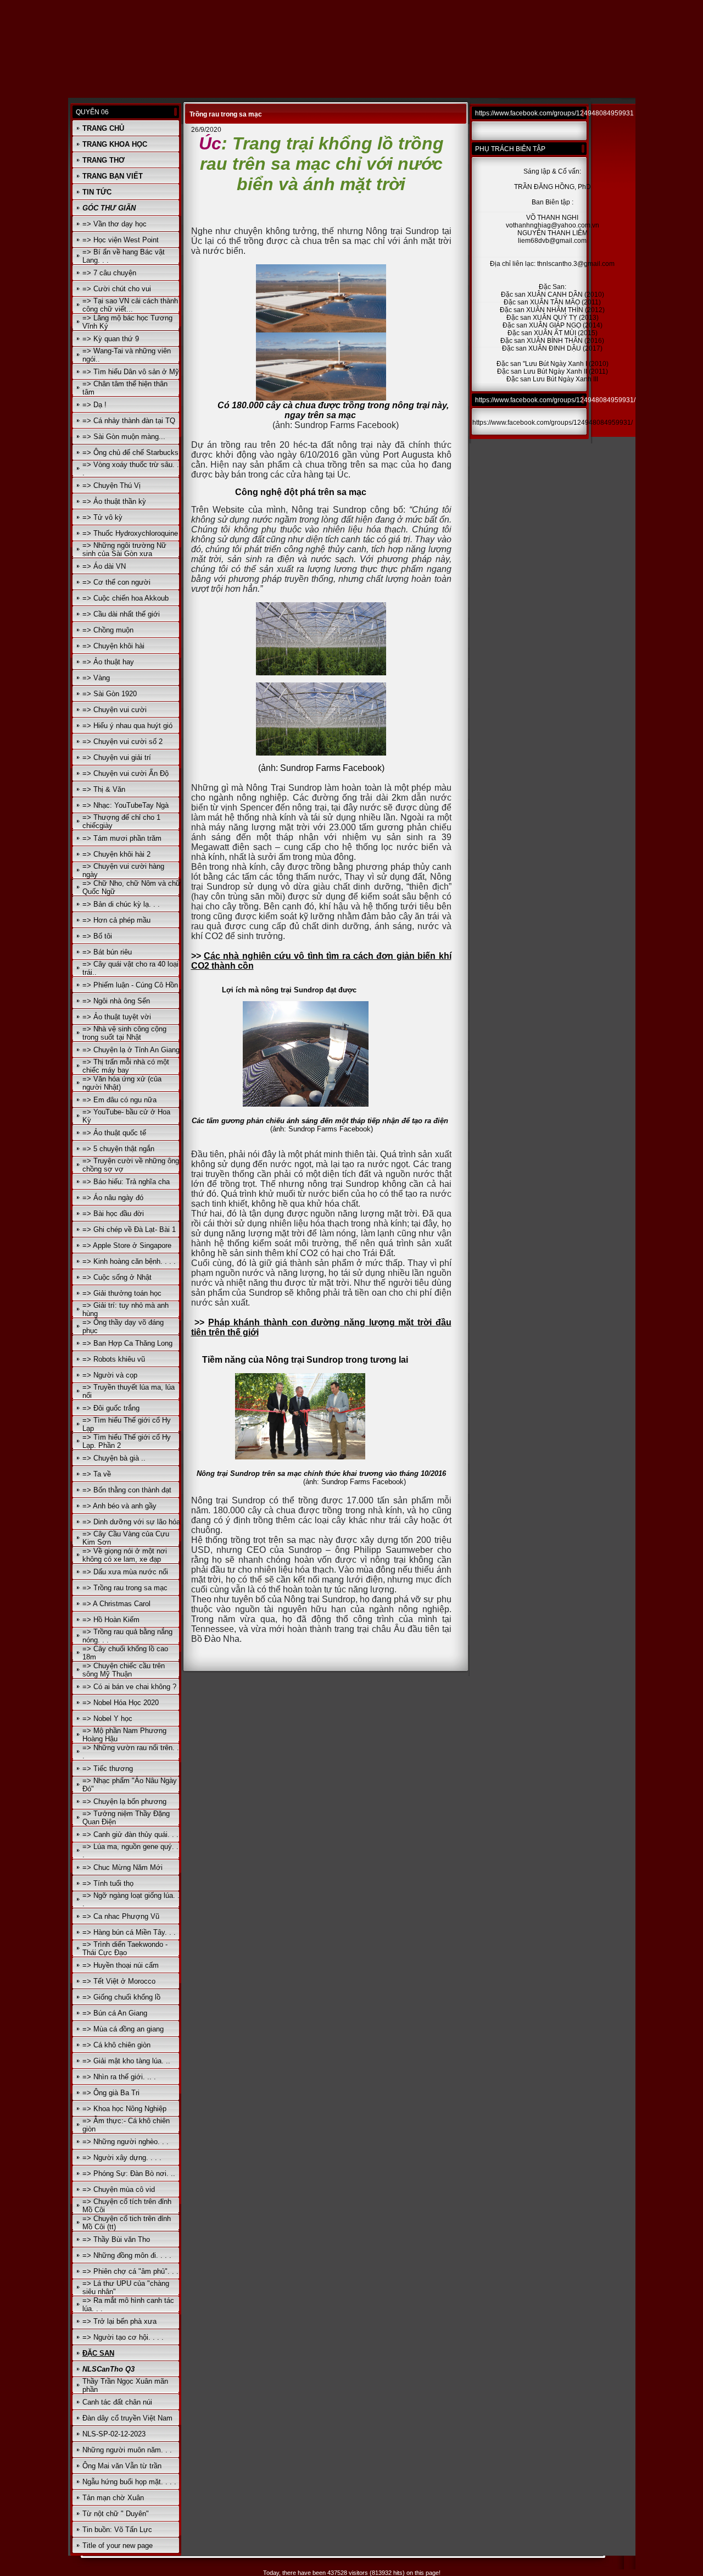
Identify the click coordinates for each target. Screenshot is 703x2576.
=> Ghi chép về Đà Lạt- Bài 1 (129, 1229)
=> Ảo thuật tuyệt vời (117, 1017)
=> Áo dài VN (104, 566)
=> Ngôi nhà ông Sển (116, 1001)
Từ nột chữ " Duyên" (116, 2514)
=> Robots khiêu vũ (114, 1359)
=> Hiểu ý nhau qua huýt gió (127, 726)
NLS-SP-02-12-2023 (114, 2434)
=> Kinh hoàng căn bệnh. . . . (129, 1261)
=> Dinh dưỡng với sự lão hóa (131, 1522)
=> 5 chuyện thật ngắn (118, 1149)
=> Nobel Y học (107, 1719)
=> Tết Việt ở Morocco (119, 1981)
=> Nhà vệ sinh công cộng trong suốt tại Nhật (124, 1033)
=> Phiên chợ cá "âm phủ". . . (130, 2271)
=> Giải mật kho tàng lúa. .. (126, 2061)
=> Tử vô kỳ (102, 517)
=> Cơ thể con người (116, 582)
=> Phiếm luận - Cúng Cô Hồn (130, 985)
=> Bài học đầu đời (113, 1214)
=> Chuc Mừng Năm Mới (122, 1867)
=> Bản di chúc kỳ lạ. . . (121, 904)
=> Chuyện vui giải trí (117, 757)
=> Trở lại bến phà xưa (119, 2321)
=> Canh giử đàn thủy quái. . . (130, 1834)
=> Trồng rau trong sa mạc (125, 1588)
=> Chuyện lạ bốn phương (124, 1801)
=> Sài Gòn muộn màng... (124, 437)
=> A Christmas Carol (116, 1604)
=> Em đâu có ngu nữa (119, 1100)
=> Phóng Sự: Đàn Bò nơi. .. (129, 2173)
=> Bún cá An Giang (115, 2013)
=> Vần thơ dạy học (115, 224)
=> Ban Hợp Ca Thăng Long (127, 1343)
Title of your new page (118, 2546)
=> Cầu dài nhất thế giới (121, 614)
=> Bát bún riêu (107, 952)
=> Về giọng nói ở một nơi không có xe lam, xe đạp (125, 1555)
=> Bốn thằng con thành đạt (127, 1490)
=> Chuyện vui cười (115, 710)
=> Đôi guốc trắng (111, 1408)
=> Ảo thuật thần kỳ (114, 501)
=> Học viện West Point (121, 240)
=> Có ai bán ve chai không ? (129, 1687)
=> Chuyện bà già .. (114, 1458)
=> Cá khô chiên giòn (116, 2045)
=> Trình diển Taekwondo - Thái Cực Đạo (125, 1948)
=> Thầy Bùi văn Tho (116, 2239)
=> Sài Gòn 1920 (110, 694)
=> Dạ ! (94, 405)
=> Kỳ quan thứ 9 (111, 339)
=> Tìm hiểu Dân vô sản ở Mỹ (131, 372)
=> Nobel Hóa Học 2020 (121, 1703)
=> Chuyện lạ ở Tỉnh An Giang (131, 1050)
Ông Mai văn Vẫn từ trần (122, 2466)
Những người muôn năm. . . (127, 2450)
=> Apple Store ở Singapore (127, 1245)
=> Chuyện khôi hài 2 (116, 854)
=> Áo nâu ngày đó (113, 1198)
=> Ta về (97, 1474)
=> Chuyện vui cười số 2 (122, 742)
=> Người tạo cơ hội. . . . (123, 2337)
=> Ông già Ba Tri (111, 2093)
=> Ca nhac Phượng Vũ (121, 1916)
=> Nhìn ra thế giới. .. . (119, 2077)
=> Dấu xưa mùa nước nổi (125, 1572)
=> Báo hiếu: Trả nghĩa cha (126, 1182)
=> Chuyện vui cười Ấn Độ (125, 773)
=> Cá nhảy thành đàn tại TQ (129, 421)
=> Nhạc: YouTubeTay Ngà (125, 805)
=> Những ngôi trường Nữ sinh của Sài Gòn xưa (124, 549)
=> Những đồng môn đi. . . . (127, 2255)
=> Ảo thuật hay (108, 662)
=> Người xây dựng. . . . (122, 2158)
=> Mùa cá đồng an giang (123, 2029)
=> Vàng (96, 678)
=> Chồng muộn (108, 630)
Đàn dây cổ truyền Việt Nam (127, 2418)
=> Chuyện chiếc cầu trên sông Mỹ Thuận (124, 1670)
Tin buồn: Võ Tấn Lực (117, 2530)
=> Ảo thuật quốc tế (114, 1133)
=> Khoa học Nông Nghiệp (124, 2109)
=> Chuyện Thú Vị (111, 485)
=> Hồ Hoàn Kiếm (111, 1620)
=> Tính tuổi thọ (108, 1883)
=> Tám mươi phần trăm (122, 838)
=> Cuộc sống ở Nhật (117, 1277)
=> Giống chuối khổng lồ (121, 1997)
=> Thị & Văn (104, 789)
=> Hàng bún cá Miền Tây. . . (129, 1932)
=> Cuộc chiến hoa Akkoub (125, 598)
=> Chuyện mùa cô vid (119, 2189)
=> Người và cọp (110, 1375)
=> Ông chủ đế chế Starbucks (130, 453)
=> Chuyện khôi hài (113, 646)
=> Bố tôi (97, 936)
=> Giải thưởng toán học (122, 1293)
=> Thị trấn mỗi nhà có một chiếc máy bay (126, 1066)
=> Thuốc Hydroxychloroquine (130, 533)
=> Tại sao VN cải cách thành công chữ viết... (130, 305)
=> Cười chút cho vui (117, 289)
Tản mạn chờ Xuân (113, 2498)
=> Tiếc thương (108, 1769)
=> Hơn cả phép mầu (116, 920)
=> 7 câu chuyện (109, 273)
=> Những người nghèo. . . (125, 2142)
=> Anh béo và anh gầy (119, 1506)
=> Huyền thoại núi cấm (121, 1965)
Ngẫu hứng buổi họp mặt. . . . (129, 2482)
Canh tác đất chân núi (117, 2402)
